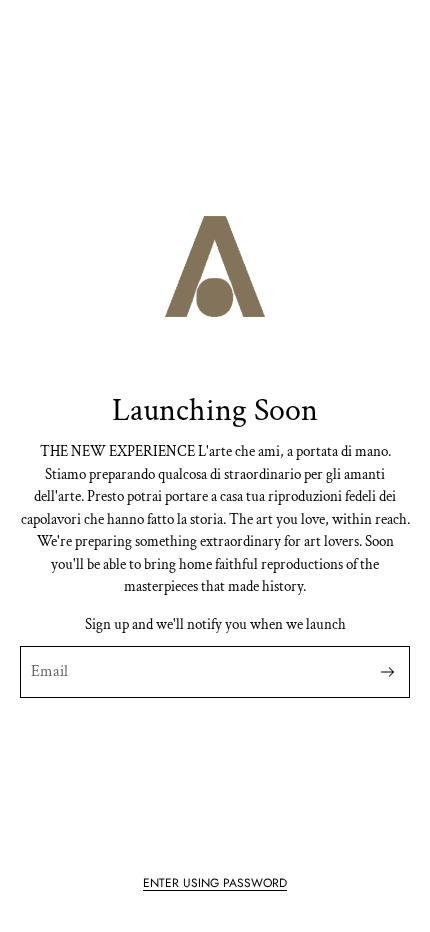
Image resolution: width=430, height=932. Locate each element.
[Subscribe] (387, 672)
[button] (215, 883)
